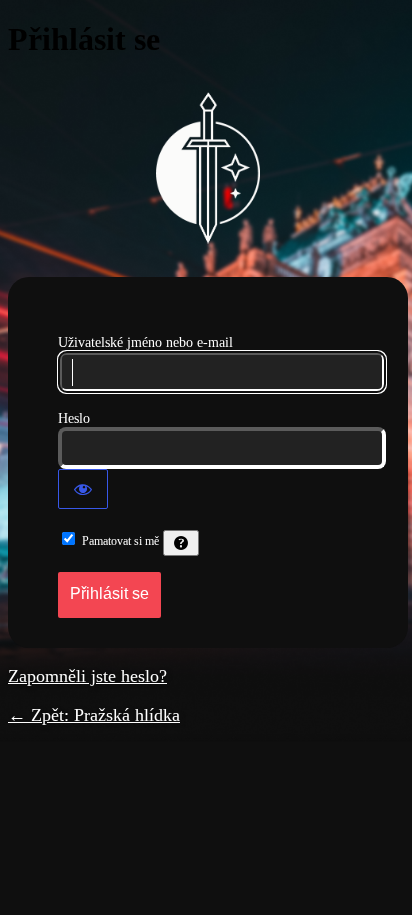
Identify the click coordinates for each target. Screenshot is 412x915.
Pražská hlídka (208, 168)
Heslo (74, 418)
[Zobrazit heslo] (83, 489)
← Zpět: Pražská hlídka (94, 715)
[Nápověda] (181, 543)
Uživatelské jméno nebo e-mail (145, 342)
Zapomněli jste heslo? (87, 676)
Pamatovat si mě (120, 541)
